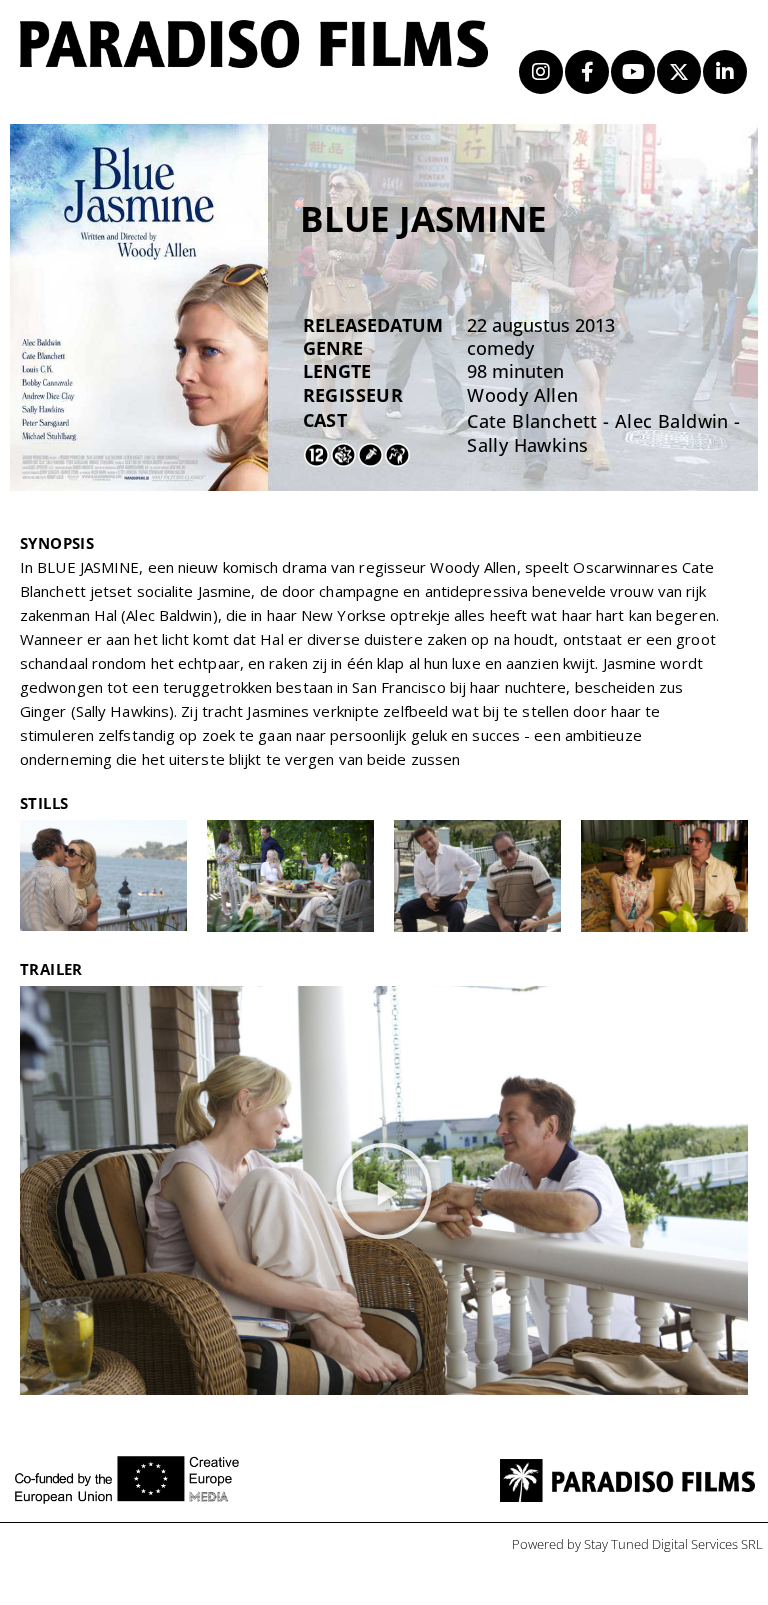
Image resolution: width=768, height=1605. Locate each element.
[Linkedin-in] (725, 72)
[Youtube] (633, 72)
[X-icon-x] (679, 72)
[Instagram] (541, 72)
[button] (384, 1191)
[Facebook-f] (587, 72)
